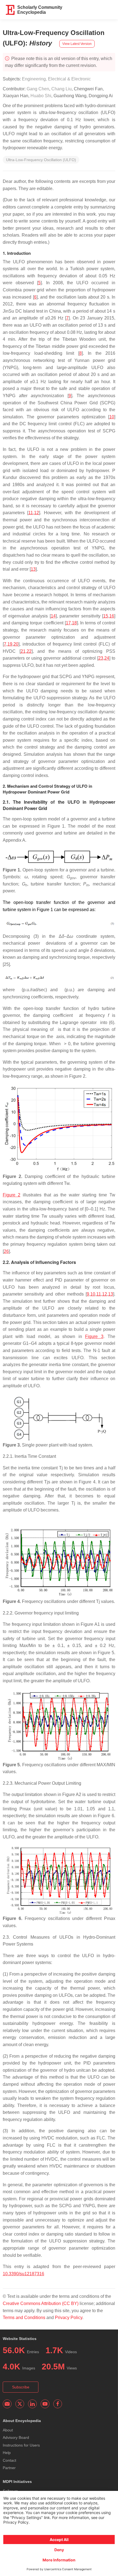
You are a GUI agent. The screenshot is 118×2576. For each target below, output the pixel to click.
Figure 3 (94, 1336)
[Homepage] (10, 10)
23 (101, 658)
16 (112, 616)
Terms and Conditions (24, 2318)
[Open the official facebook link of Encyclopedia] (58, 2404)
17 (68, 623)
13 (33, 569)
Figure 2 (12, 1195)
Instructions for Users (21, 2445)
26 (6, 1251)
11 (31, 513)
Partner (9, 2468)
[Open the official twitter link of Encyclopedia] (20, 2404)
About (8, 2430)
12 (36, 513)
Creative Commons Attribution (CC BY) (41, 2303)
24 (107, 658)
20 (16, 644)
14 (53, 616)
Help (7, 2453)
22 (29, 651)
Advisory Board (16, 2437)
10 (112, 417)
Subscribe (21, 2387)
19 (10, 644)
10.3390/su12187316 (23, 2274)
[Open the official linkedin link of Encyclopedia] (32, 2404)
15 (106, 616)
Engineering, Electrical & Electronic (56, 79)
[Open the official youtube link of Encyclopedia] (45, 2404)
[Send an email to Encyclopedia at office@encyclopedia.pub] (7, 2404)
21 (23, 651)
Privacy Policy (69, 2318)
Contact (9, 2460)
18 (74, 623)
